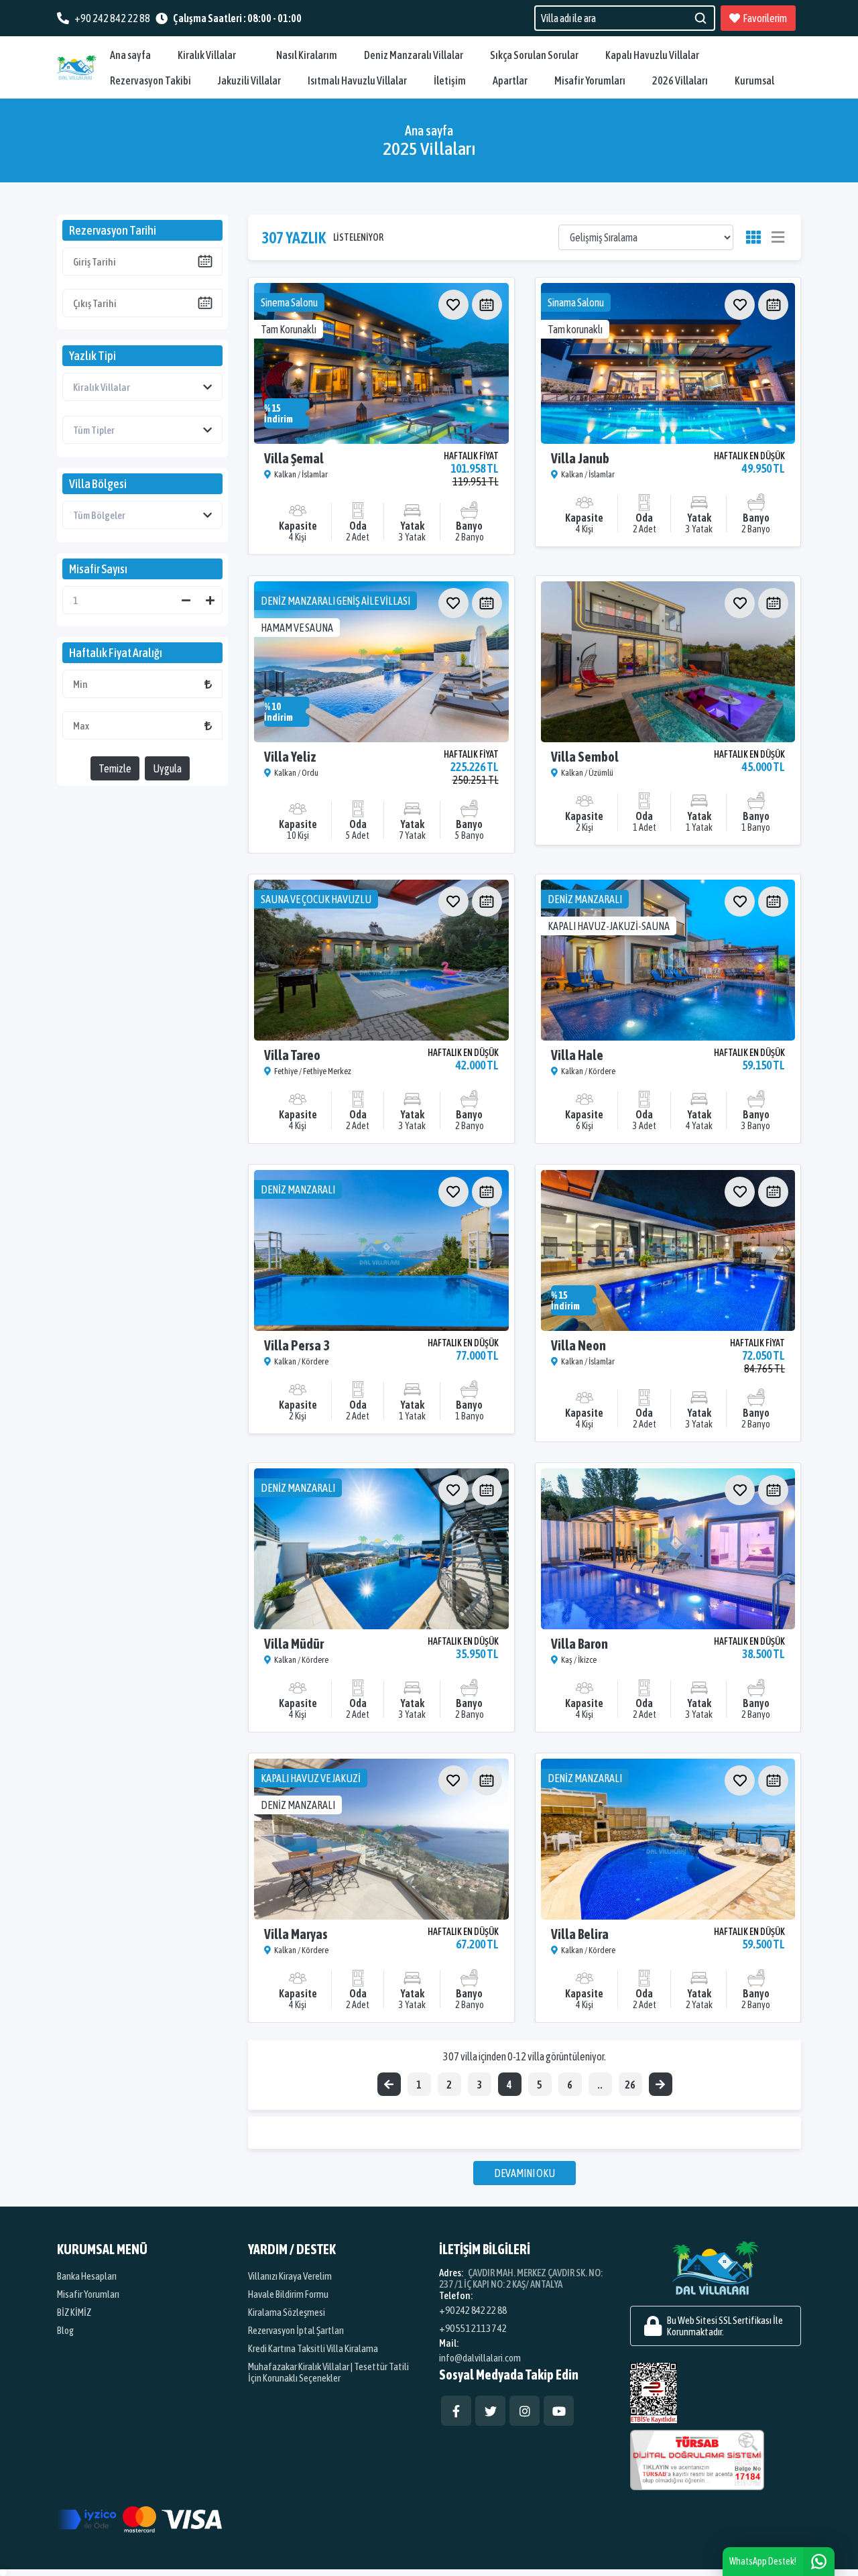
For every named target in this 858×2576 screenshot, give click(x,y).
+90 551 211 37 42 (473, 2328)
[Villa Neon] (668, 1250)
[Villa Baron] (668, 1549)
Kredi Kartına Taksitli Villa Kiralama (313, 2348)
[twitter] (490, 2411)
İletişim (450, 80)
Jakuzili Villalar (249, 80)
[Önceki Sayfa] (389, 2084)
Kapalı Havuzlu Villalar (652, 55)
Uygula (167, 768)
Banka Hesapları (87, 2276)
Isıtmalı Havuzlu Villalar (357, 80)
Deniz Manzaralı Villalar (414, 55)
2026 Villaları (680, 80)
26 (630, 2085)
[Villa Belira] (668, 1839)
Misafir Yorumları (590, 80)
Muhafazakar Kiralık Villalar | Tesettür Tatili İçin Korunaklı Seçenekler (328, 2372)
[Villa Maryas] (381, 1839)
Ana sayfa (130, 55)
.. (600, 2085)
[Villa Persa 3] (381, 1250)
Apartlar (510, 80)
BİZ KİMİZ (74, 2312)
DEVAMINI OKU (525, 2173)
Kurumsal (754, 80)
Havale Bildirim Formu (288, 2294)
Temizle (115, 768)
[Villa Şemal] (381, 363)
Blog (65, 2330)
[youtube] (559, 2411)
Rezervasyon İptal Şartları (296, 2330)
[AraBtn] (700, 18)
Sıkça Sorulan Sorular (534, 55)
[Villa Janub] (668, 363)
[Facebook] (456, 2411)
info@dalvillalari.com (480, 2358)
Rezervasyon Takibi (150, 80)
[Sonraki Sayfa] (661, 2084)
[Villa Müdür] (381, 1549)
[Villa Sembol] (668, 662)
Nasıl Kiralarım (307, 55)
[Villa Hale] (668, 960)
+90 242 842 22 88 (473, 2310)
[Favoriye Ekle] (453, 305)
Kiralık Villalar (207, 55)
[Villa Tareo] (381, 960)
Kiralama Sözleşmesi (287, 2312)
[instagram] (525, 2411)
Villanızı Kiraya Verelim (290, 2276)
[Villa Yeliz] (381, 662)
